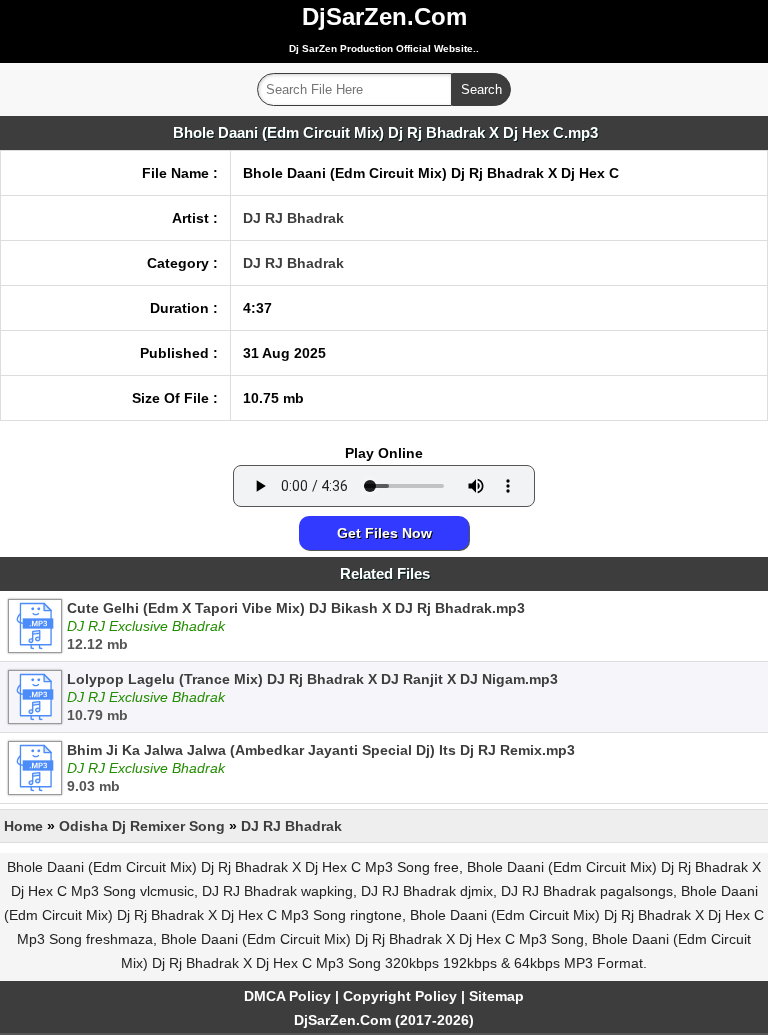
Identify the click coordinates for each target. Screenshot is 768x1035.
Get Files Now (384, 533)
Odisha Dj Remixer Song (142, 826)
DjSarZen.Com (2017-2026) (384, 1020)
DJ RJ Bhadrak (293, 218)
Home (23, 826)
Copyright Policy (400, 996)
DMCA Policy (287, 996)
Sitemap (496, 996)
